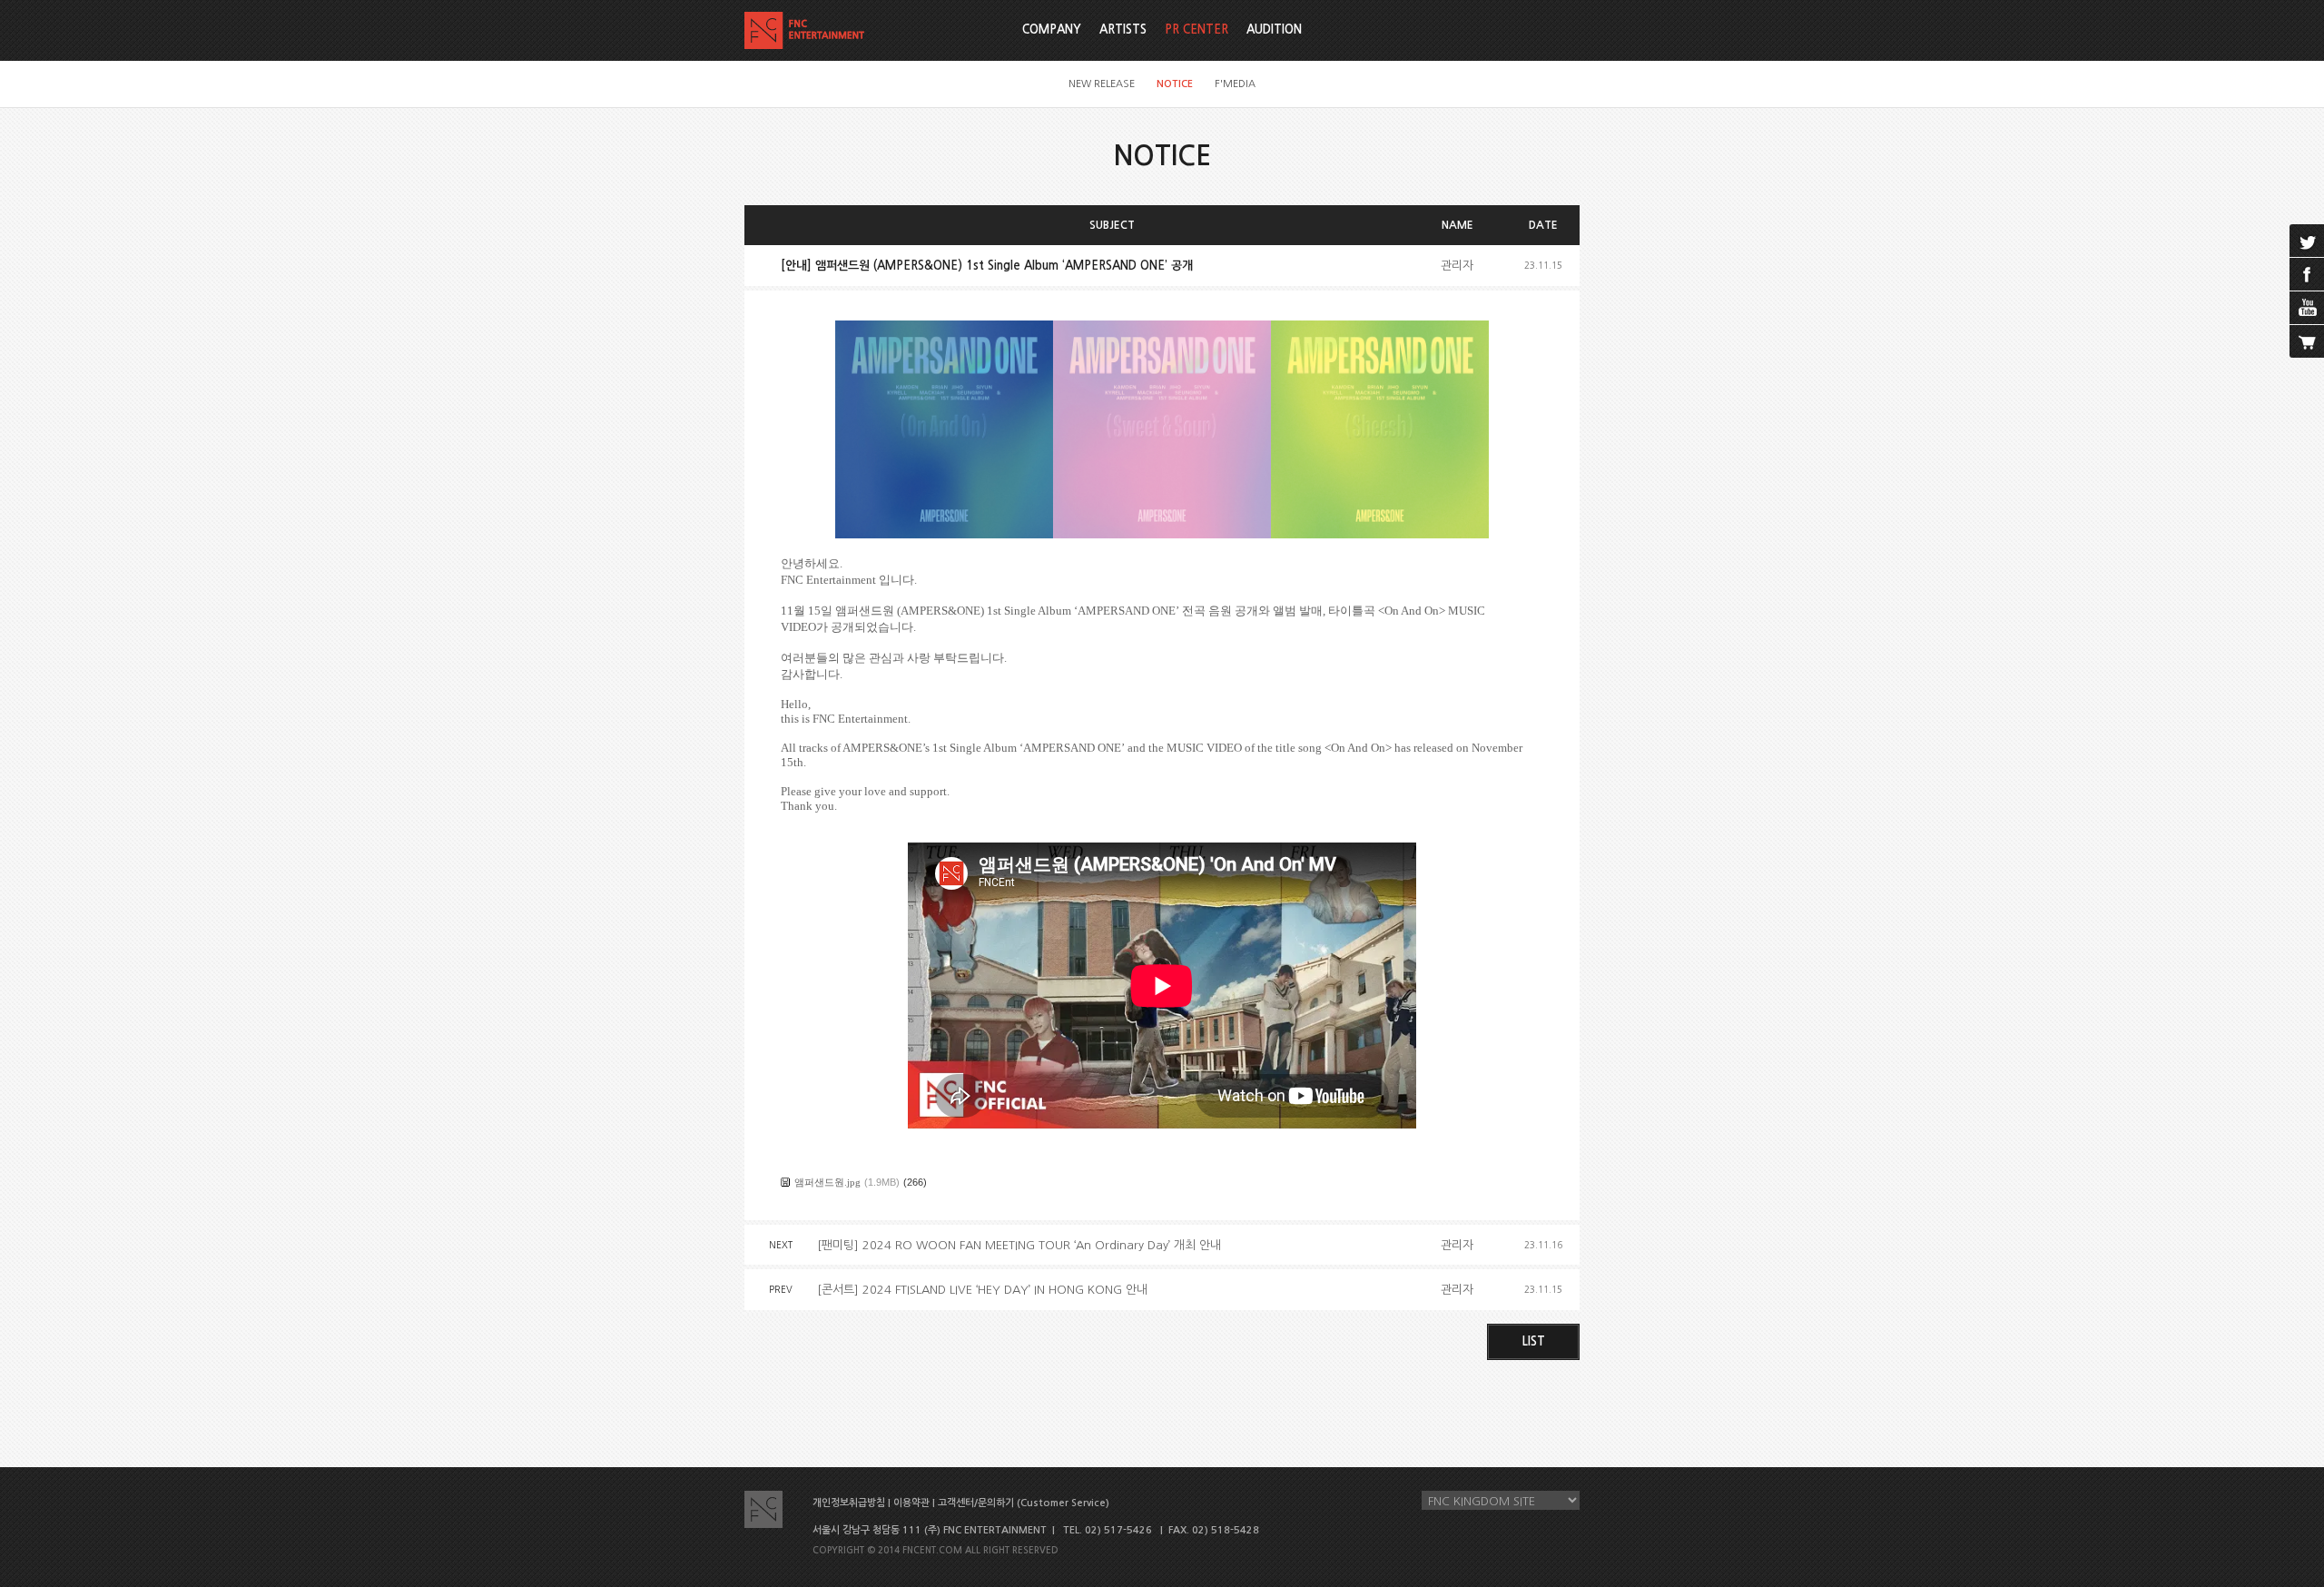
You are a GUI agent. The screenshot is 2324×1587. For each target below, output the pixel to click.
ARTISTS (1123, 30)
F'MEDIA (1235, 84)
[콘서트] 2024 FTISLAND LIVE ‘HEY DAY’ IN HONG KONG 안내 (982, 1290)
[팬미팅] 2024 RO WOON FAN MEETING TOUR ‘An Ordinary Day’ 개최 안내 (1019, 1245)
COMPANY (1052, 30)
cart (2307, 341)
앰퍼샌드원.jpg (827, 1182)
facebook (2307, 274)
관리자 (1457, 266)
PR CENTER (1196, 30)
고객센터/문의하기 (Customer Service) (1024, 1503)
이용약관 (911, 1503)
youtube (2307, 308)
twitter (2307, 241)
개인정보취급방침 (849, 1503)
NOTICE (1175, 84)
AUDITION (1274, 30)
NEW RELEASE (1102, 84)
